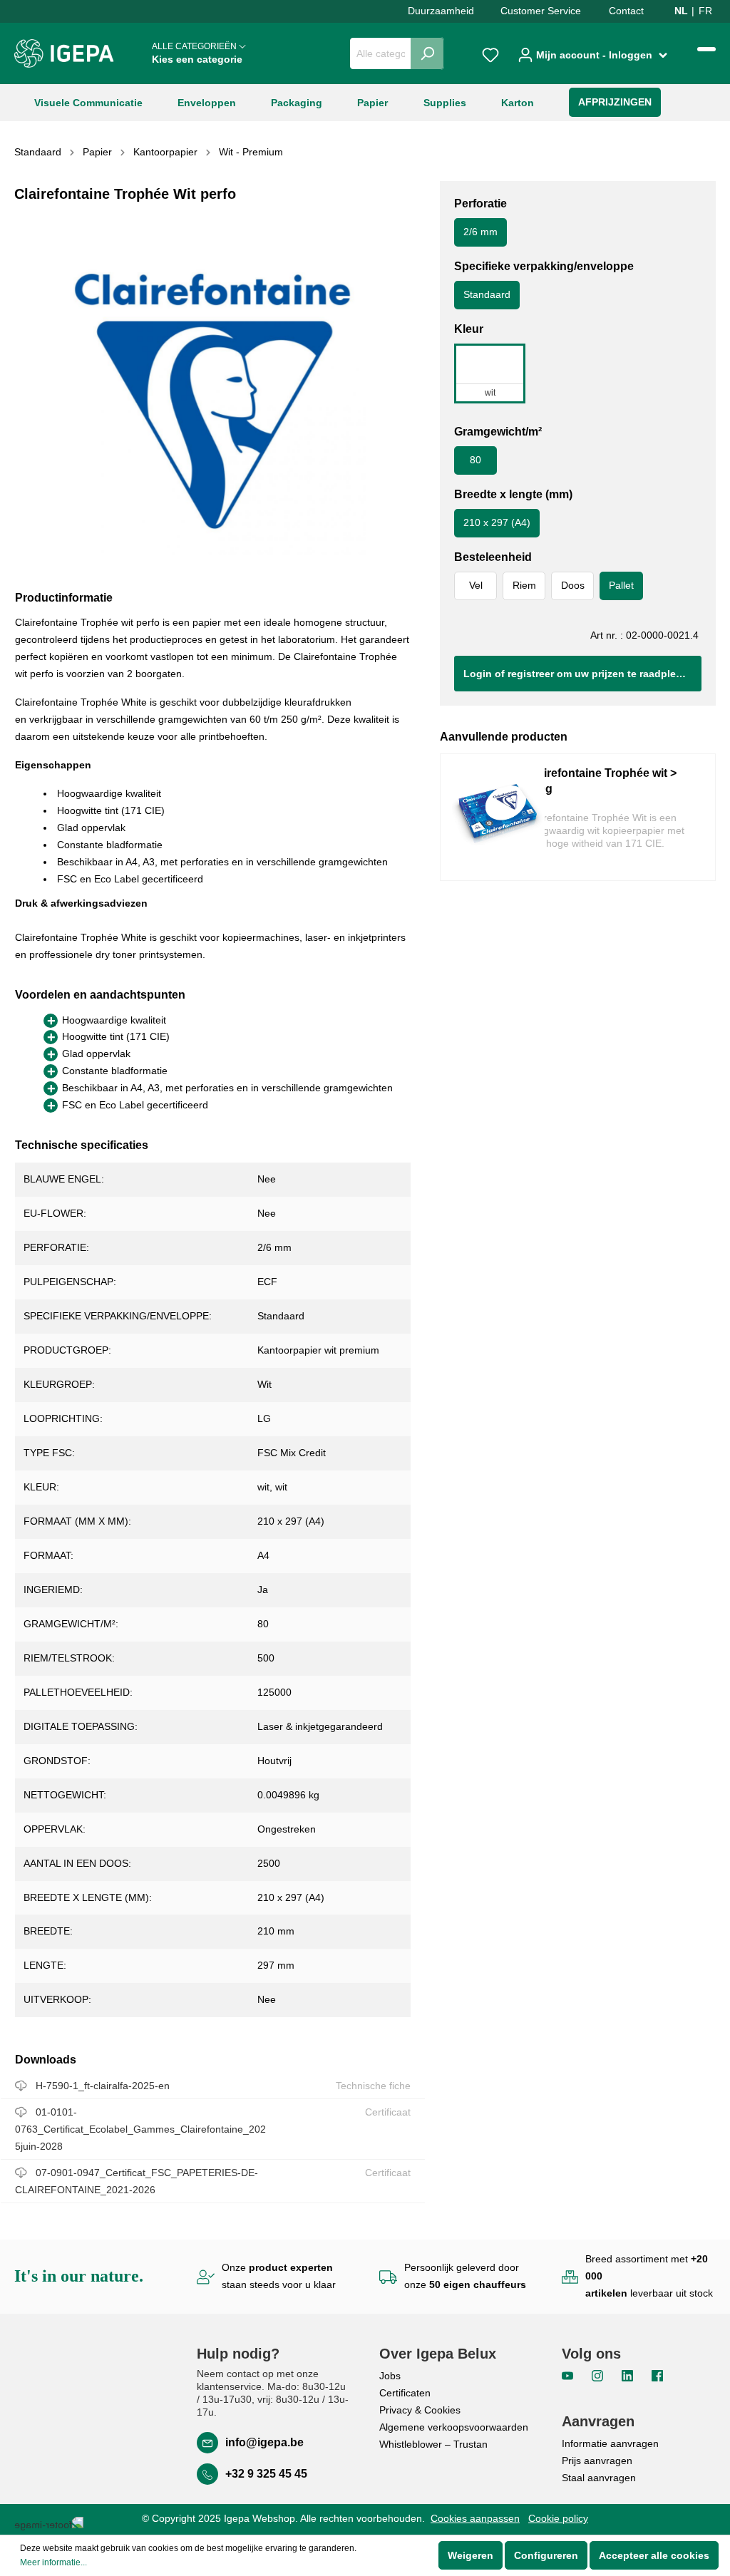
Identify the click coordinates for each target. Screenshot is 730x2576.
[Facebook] (657, 2375)
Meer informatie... (53, 2562)
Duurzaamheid (441, 11)
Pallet (621, 585)
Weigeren (471, 2555)
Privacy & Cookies (420, 2410)
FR (705, 11)
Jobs (390, 2376)
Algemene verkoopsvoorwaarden (454, 2427)
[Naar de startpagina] (64, 53)
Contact (626, 11)
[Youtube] (569, 2375)
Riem (524, 585)
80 (475, 460)
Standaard (487, 294)
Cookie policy (558, 2518)
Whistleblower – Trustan (433, 2444)
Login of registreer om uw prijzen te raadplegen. (580, 674)
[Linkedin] (629, 2375)
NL (681, 11)
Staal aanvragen (599, 2478)
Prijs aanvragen (597, 2461)
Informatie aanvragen (610, 2443)
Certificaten (405, 2393)
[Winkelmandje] (706, 49)
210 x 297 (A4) (497, 522)
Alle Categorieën (197, 53)
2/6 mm (480, 232)
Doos (573, 585)
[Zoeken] (427, 53)
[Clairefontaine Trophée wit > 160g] (498, 817)
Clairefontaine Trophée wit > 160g (601, 781)
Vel (476, 585)
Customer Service (541, 11)
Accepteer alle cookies (654, 2555)
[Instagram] (599, 2375)
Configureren (546, 2555)
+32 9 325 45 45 (266, 2474)
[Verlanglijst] (490, 53)
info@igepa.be (264, 2442)
